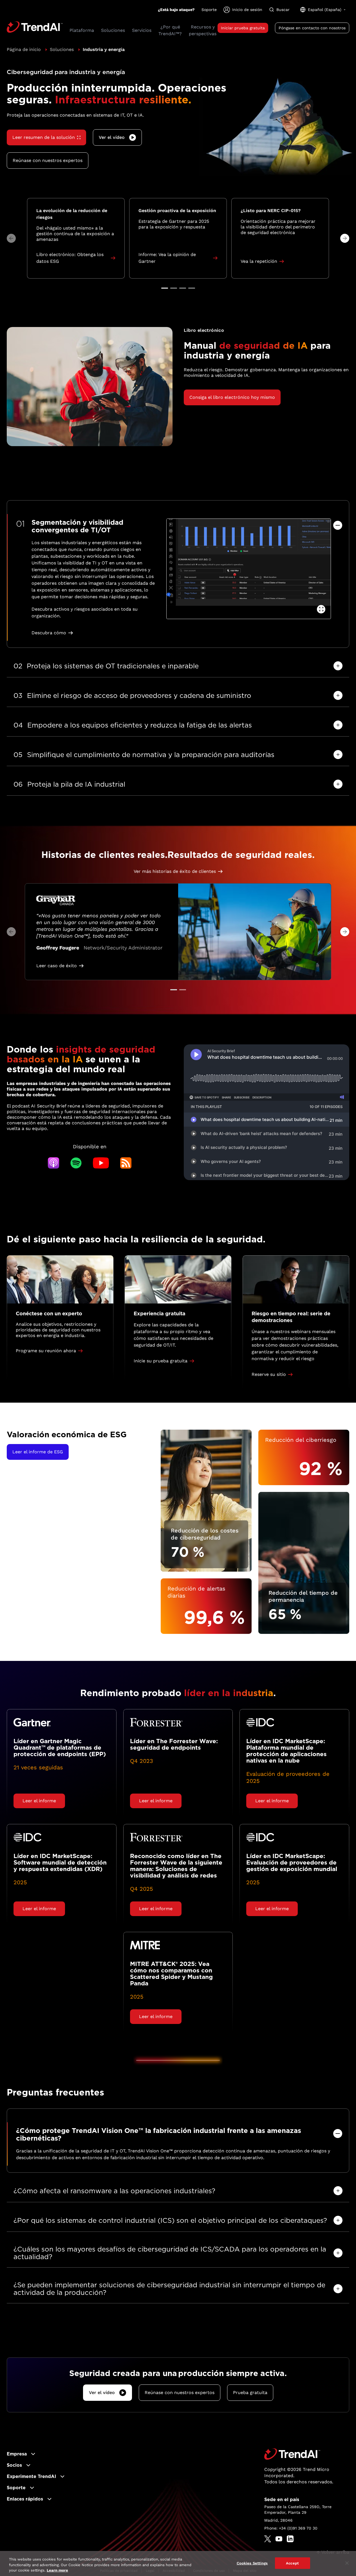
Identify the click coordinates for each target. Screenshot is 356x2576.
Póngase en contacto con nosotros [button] (312, 28)
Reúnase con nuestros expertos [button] (48, 160)
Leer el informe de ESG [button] (38, 1452)
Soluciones (62, 49)
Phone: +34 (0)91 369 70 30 (291, 2528)
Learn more (57, 2570)
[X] (268, 2539)
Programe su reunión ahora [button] (46, 1351)
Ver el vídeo (112, 137)
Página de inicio (24, 49)
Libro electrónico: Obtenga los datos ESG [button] (70, 258)
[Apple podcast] (53, 1163)
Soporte (209, 10)
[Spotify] (76, 1163)
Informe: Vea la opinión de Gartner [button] (167, 258)
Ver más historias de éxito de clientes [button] (175, 871)
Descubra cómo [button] (49, 633)
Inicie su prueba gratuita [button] (161, 1361)
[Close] (347, 2563)
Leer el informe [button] (39, 1801)
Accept (292, 2563)
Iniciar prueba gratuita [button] (243, 28)
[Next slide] (345, 238)
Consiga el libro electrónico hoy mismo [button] (232, 397)
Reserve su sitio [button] (269, 1374)
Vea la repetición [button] (259, 261)
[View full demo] (321, 609)
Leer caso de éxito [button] (57, 966)
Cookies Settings (252, 2563)
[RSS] (126, 1163)
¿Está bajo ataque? (176, 10)
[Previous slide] (11, 238)
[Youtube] (101, 1163)
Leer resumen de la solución (44, 137)
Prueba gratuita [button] (250, 2393)
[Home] (292, 2454)
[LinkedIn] (290, 2539)
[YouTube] (279, 2539)
